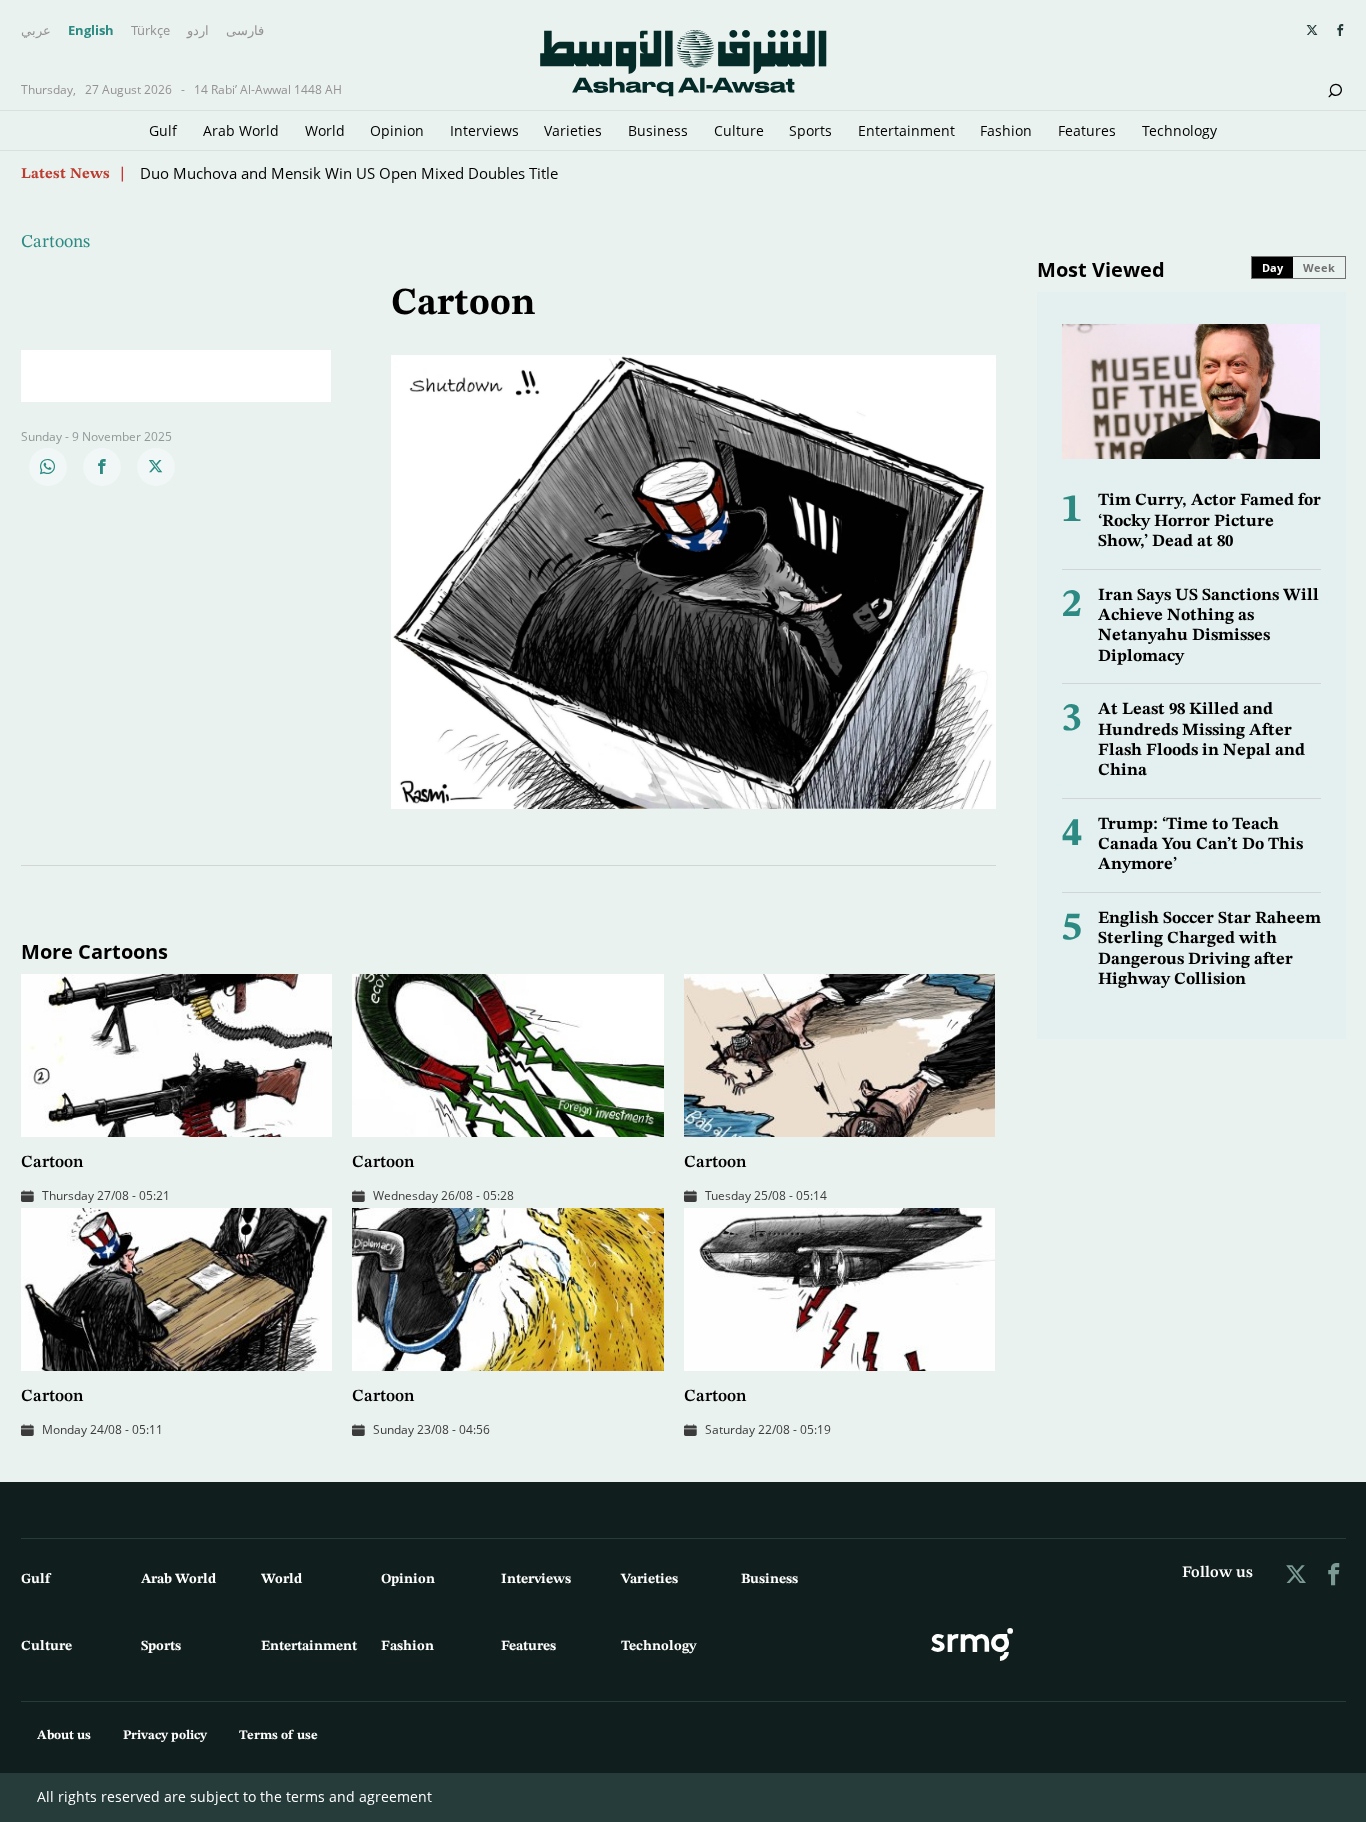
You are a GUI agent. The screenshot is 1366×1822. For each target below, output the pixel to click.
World (325, 130)
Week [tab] (1319, 267)
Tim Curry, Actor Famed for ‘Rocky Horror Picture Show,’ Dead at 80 (1209, 521)
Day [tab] (1272, 267)
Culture (739, 130)
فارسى (245, 31)
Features (1087, 130)
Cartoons (55, 242)
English (91, 31)
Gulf (163, 130)
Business (658, 130)
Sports (810, 130)
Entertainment (906, 130)
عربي (36, 31)
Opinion (397, 130)
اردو (198, 31)
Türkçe (150, 31)
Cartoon (52, 1162)
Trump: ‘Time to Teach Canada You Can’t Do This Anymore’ (1200, 845)
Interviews (484, 130)
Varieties (573, 130)
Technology (1179, 130)
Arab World (241, 130)
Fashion (1006, 130)
